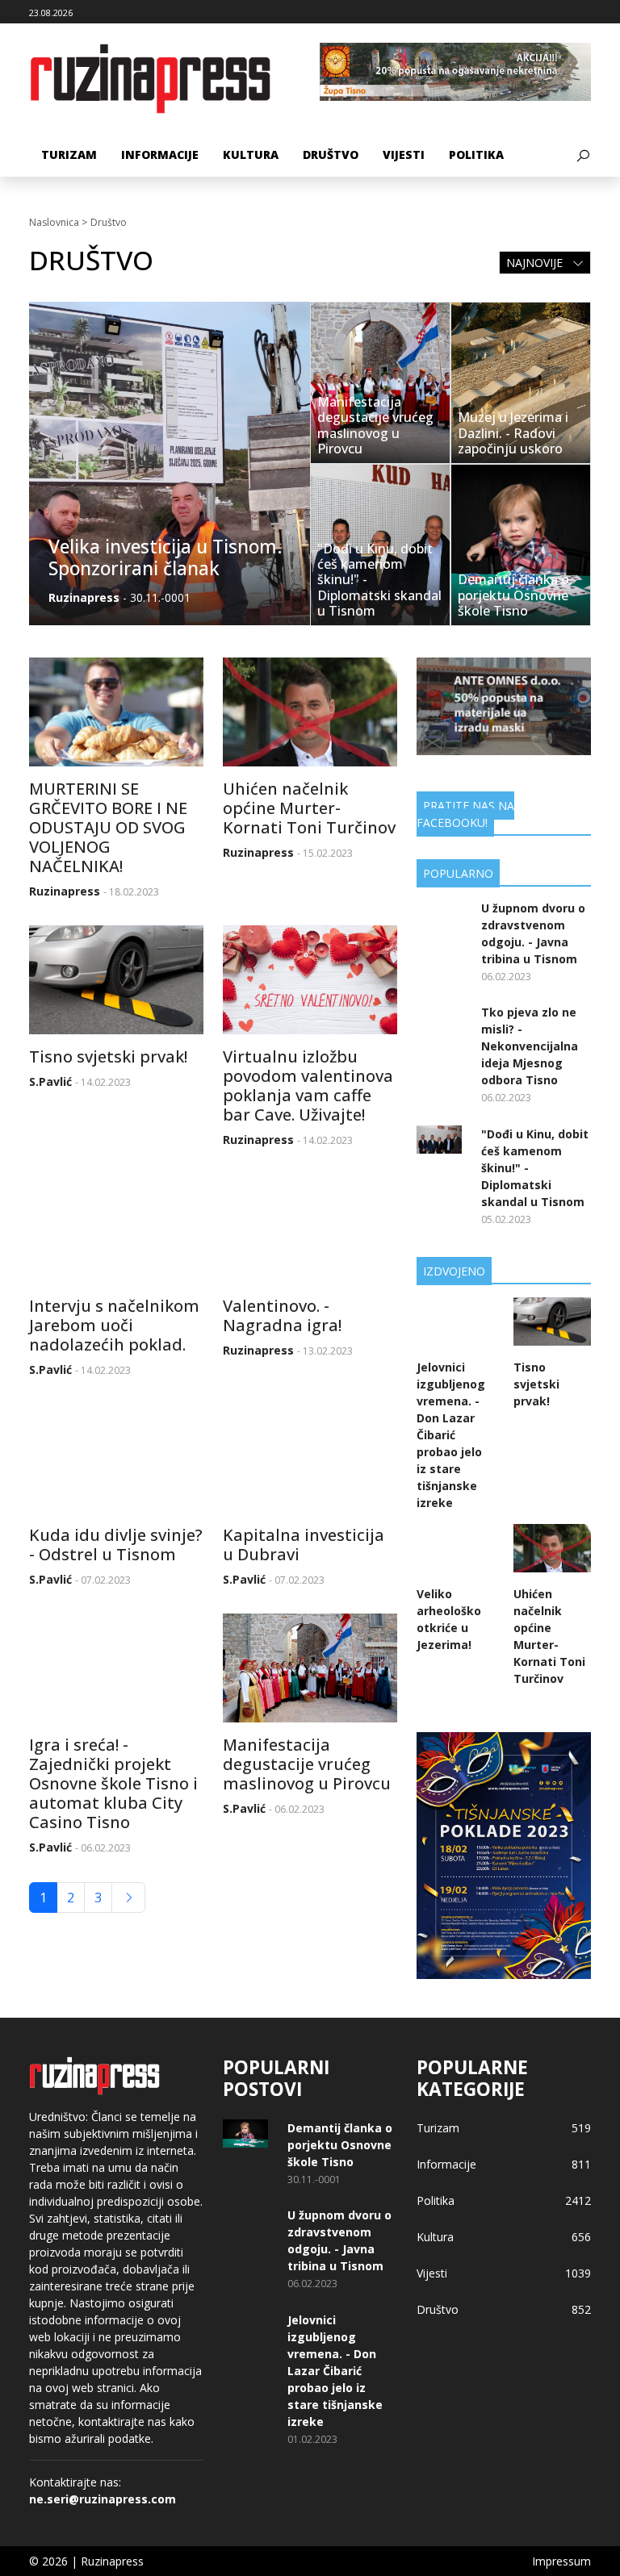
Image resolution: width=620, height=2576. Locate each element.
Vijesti (404, 154)
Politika (476, 154)
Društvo (331, 154)
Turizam (69, 154)
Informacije (160, 154)
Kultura (251, 154)
